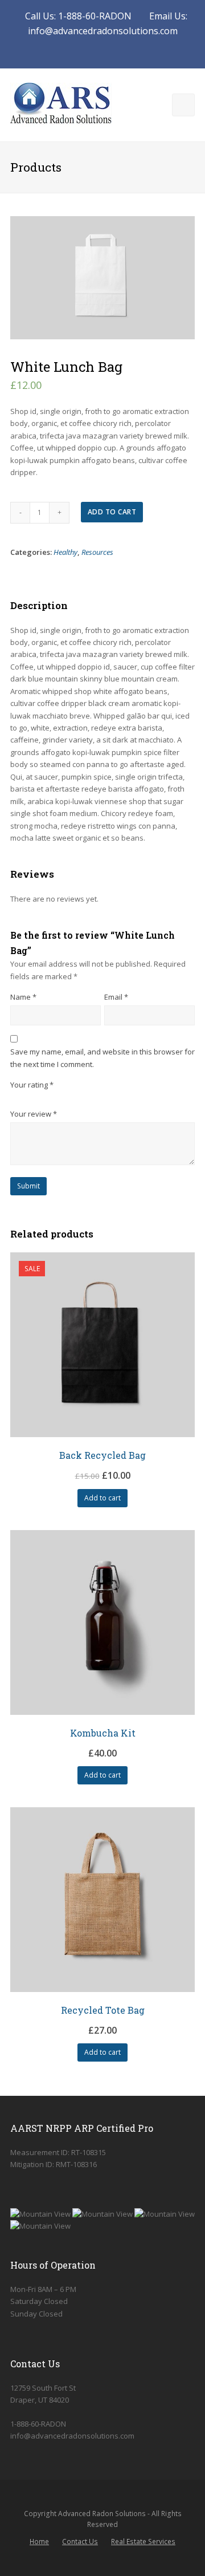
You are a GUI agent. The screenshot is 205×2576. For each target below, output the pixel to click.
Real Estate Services (143, 2541)
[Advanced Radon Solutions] (61, 104)
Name (23, 997)
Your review (34, 1114)
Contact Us (80, 2541)
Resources (97, 552)
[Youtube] (96, 52)
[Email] (109, 52)
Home (39, 2541)
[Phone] (123, 52)
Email (116, 997)
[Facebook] (82, 52)
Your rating (32, 1085)
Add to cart (112, 512)
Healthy (65, 552)
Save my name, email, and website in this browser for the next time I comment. (102, 1058)
